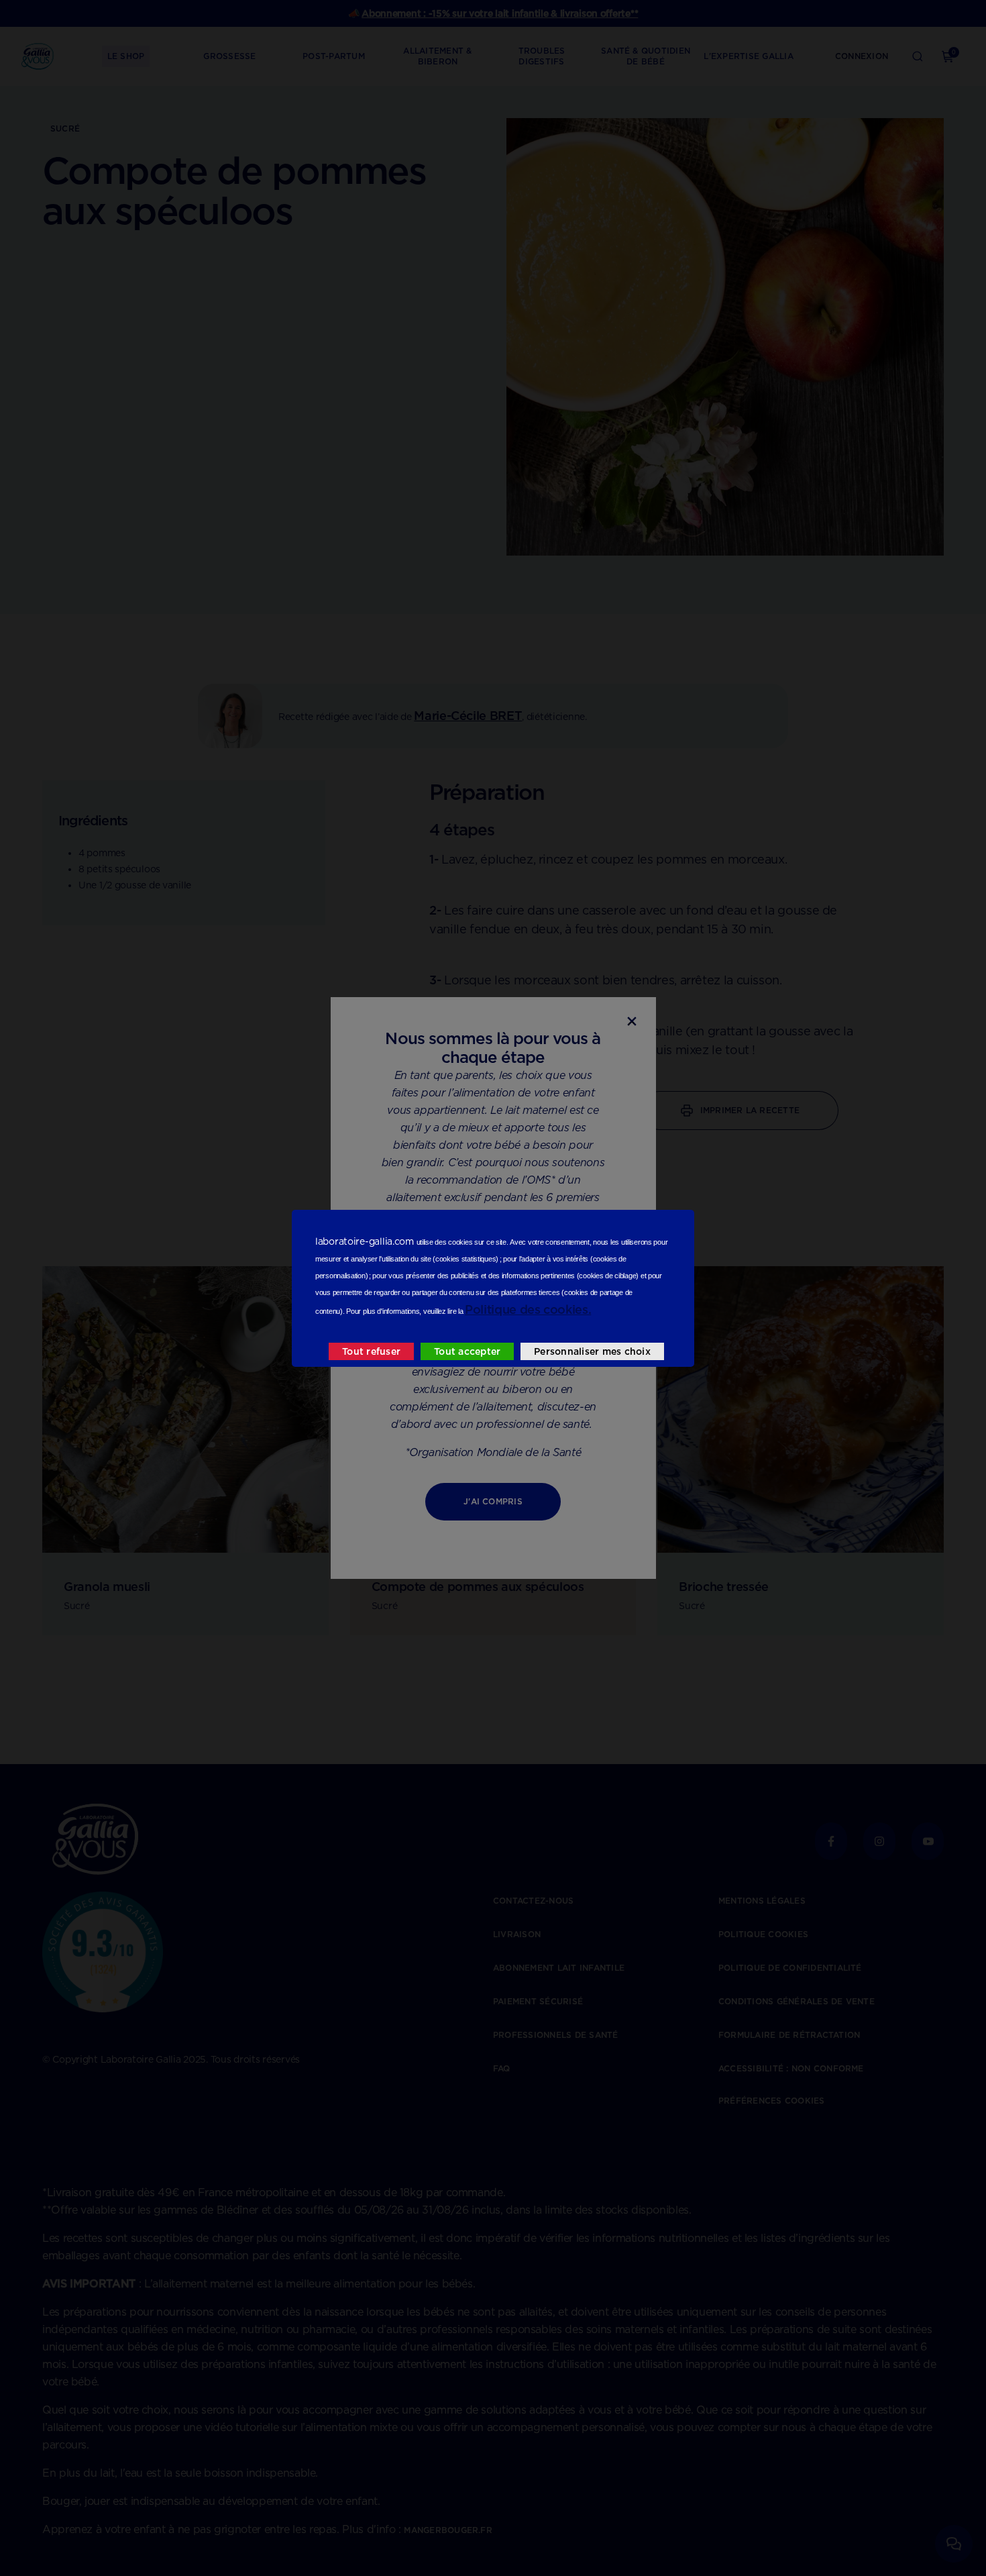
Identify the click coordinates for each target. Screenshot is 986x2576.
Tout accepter (467, 1351)
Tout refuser (371, 1351)
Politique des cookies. (528, 1309)
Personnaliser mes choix (592, 1351)
